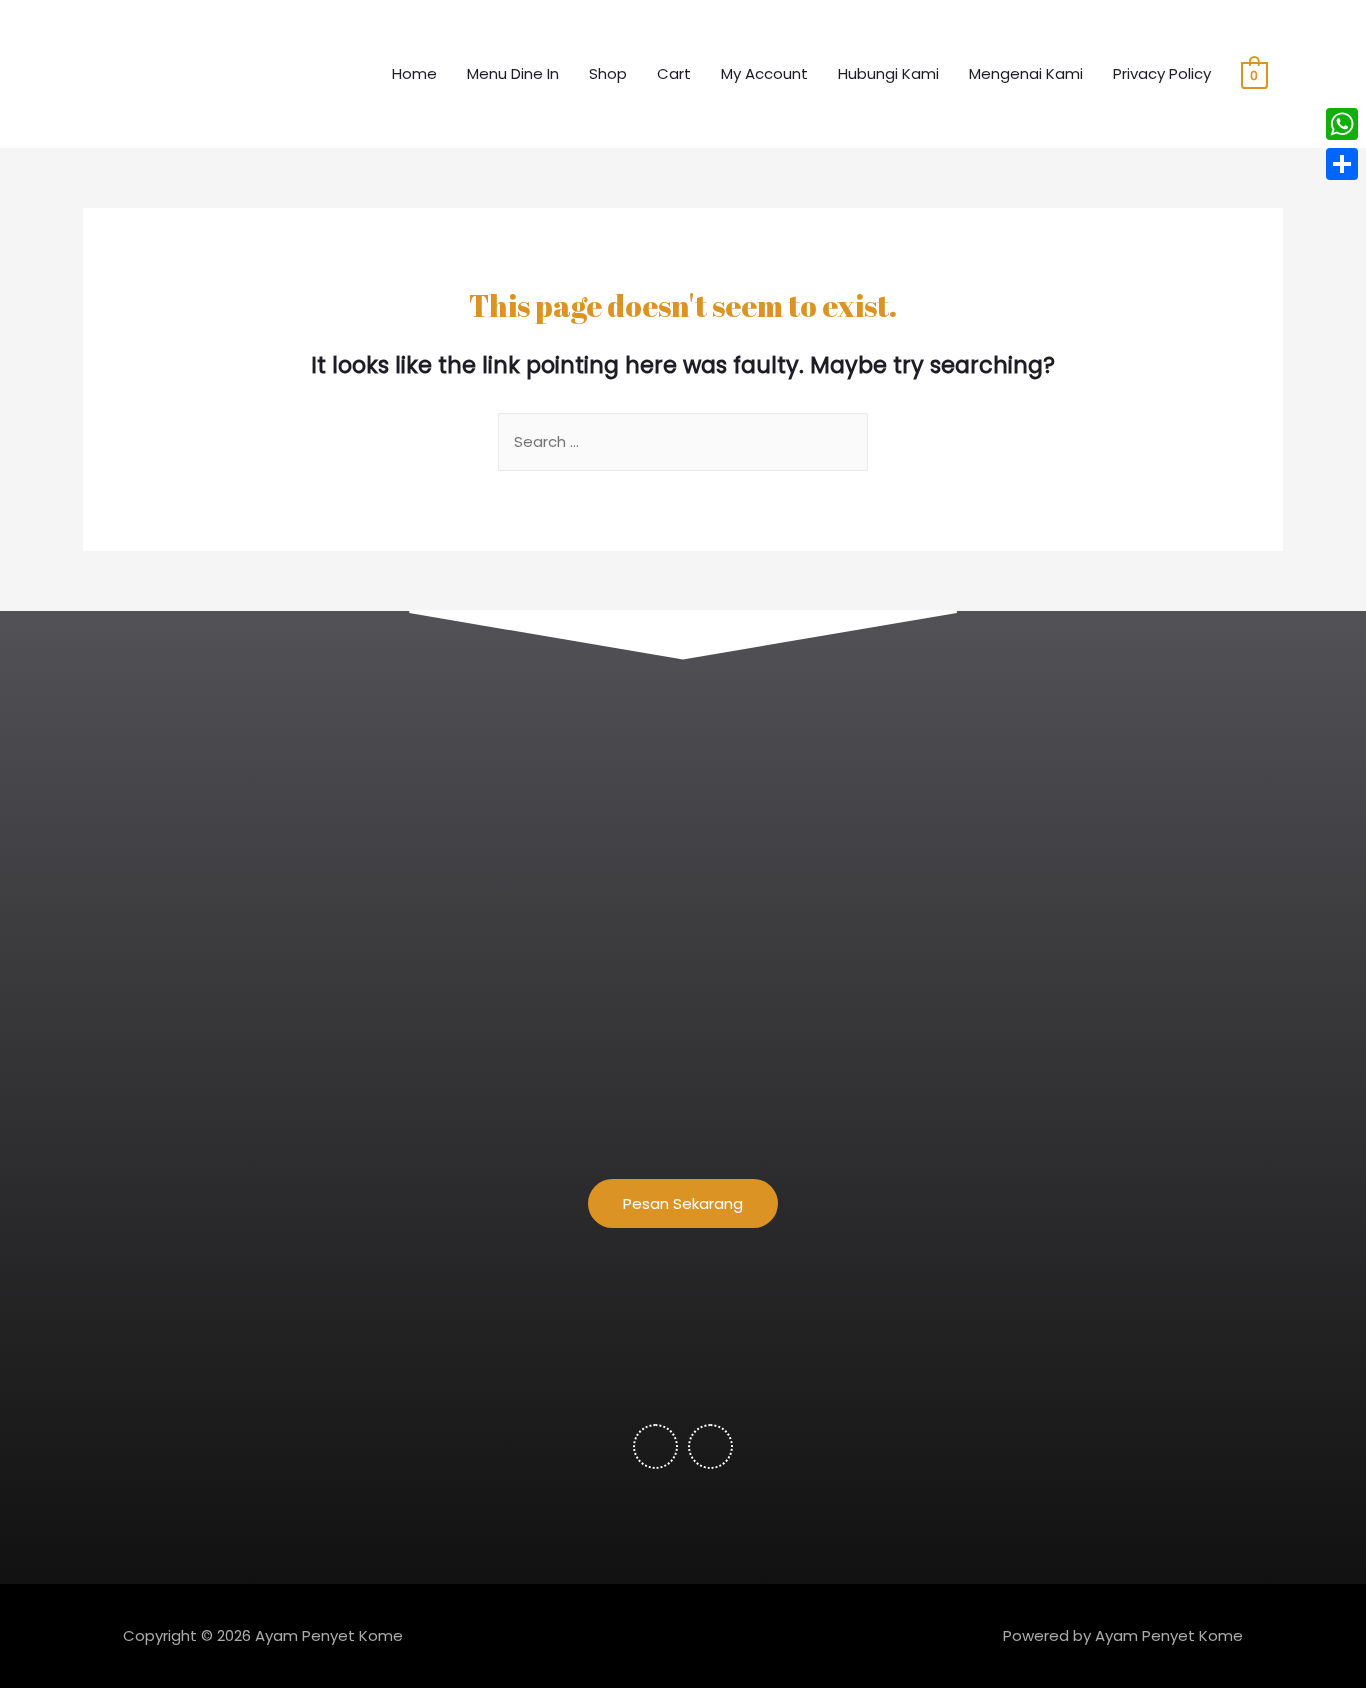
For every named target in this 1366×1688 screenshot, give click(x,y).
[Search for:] (683, 441)
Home (414, 73)
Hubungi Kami (888, 73)
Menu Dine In (513, 73)
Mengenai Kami (1026, 73)
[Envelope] (710, 1446)
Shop (608, 73)
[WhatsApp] (1342, 124)
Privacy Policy (1162, 73)
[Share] (1342, 164)
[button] (683, 1203)
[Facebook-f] (655, 1446)
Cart (674, 73)
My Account (764, 73)
